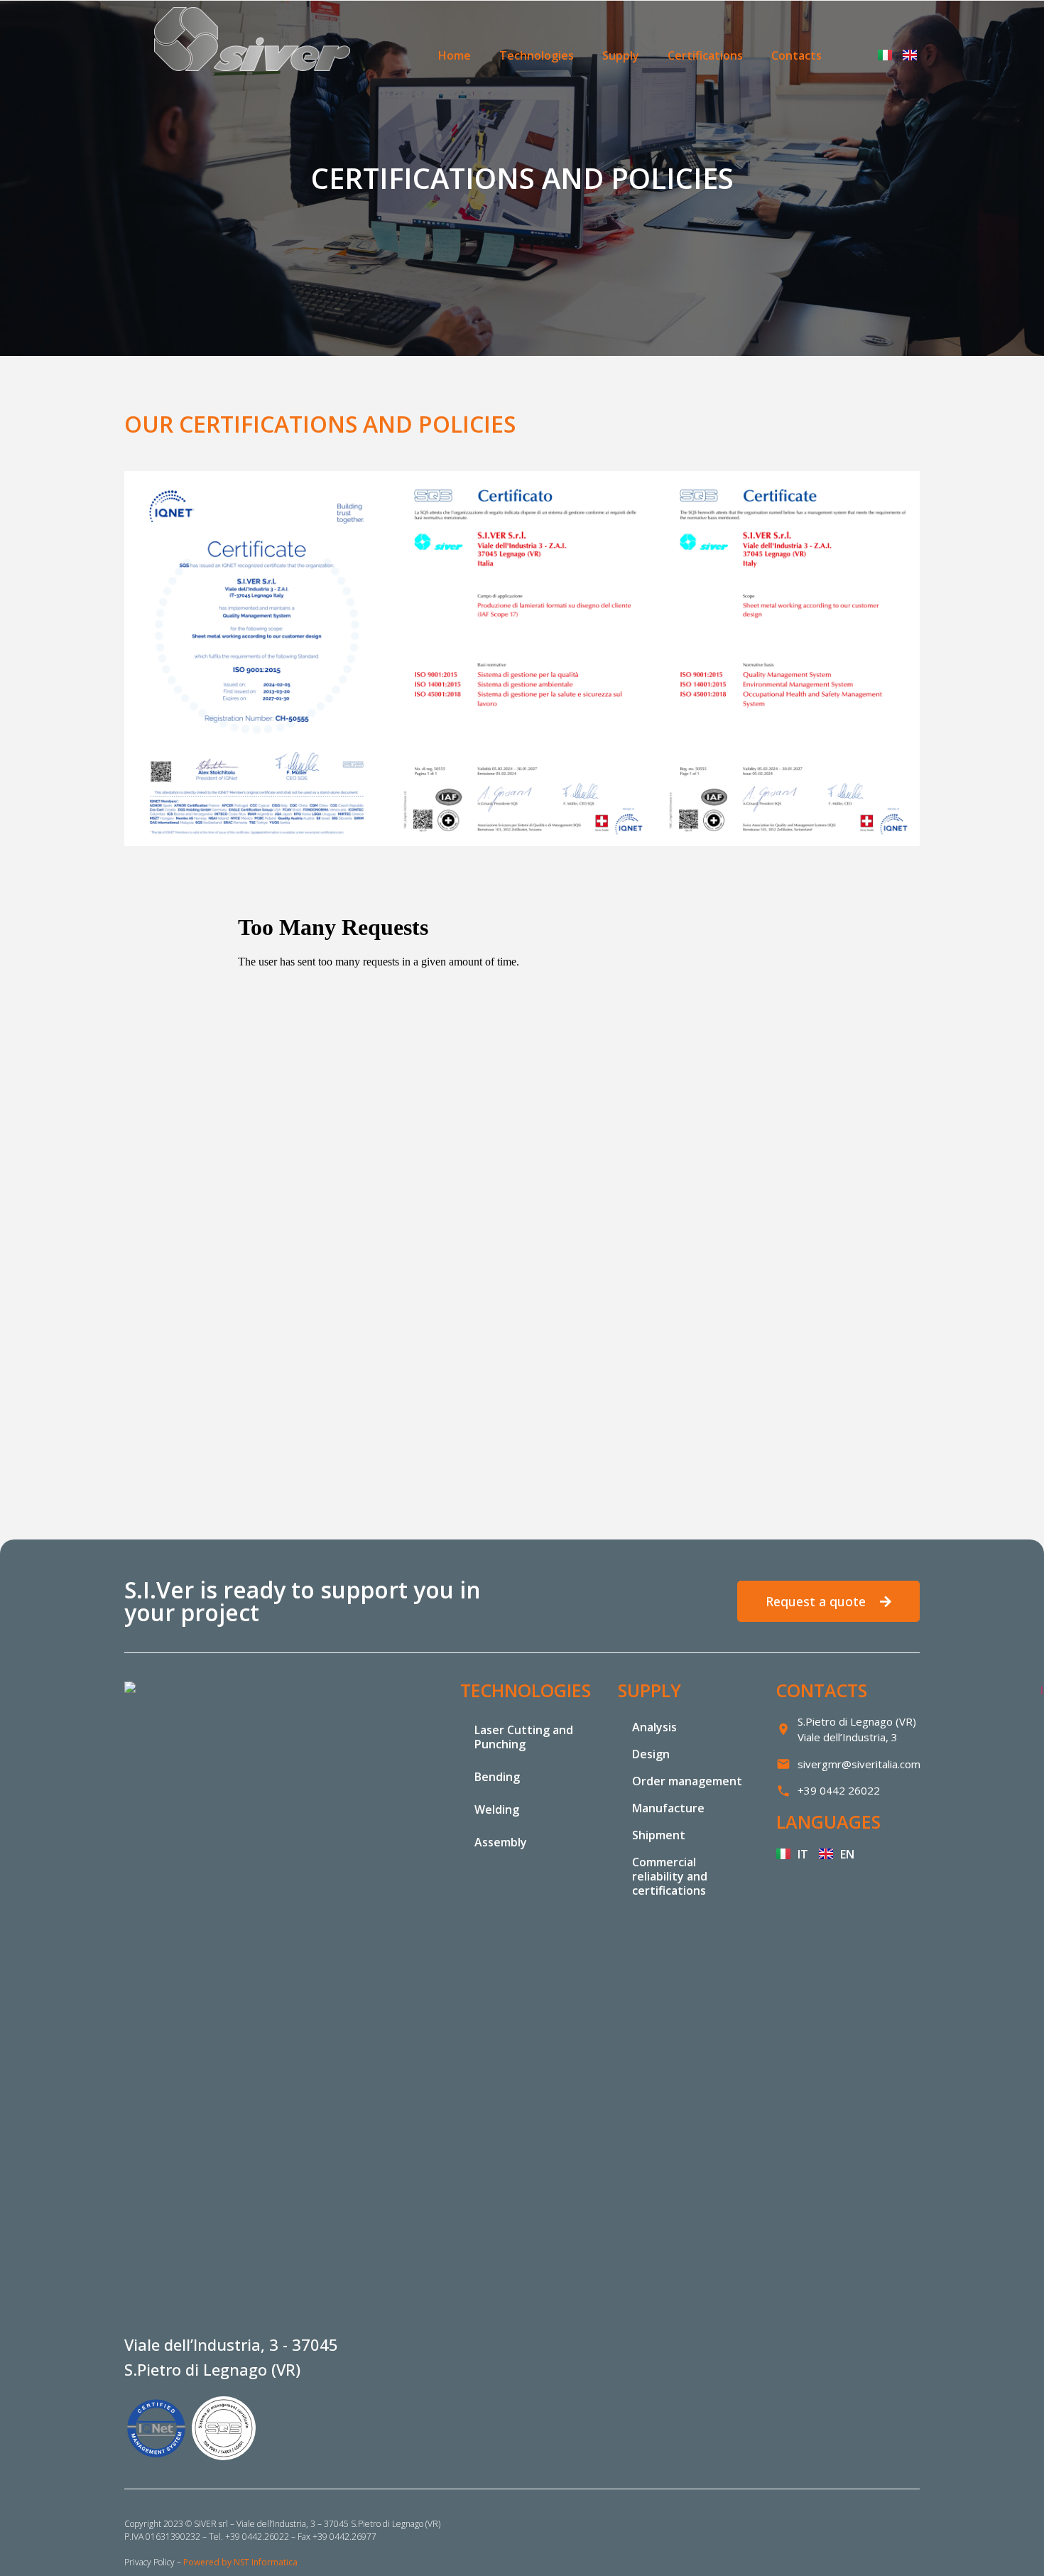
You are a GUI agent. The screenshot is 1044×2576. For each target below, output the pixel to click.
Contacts (796, 55)
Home (455, 55)
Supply (621, 55)
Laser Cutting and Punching (524, 1737)
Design (651, 1754)
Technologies (537, 55)
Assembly (501, 1842)
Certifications (705, 55)
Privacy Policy (149, 2562)
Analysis (654, 1727)
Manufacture (668, 1808)
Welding (497, 1809)
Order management (687, 1781)
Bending (497, 1777)
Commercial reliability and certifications (670, 1876)
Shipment (659, 1835)
